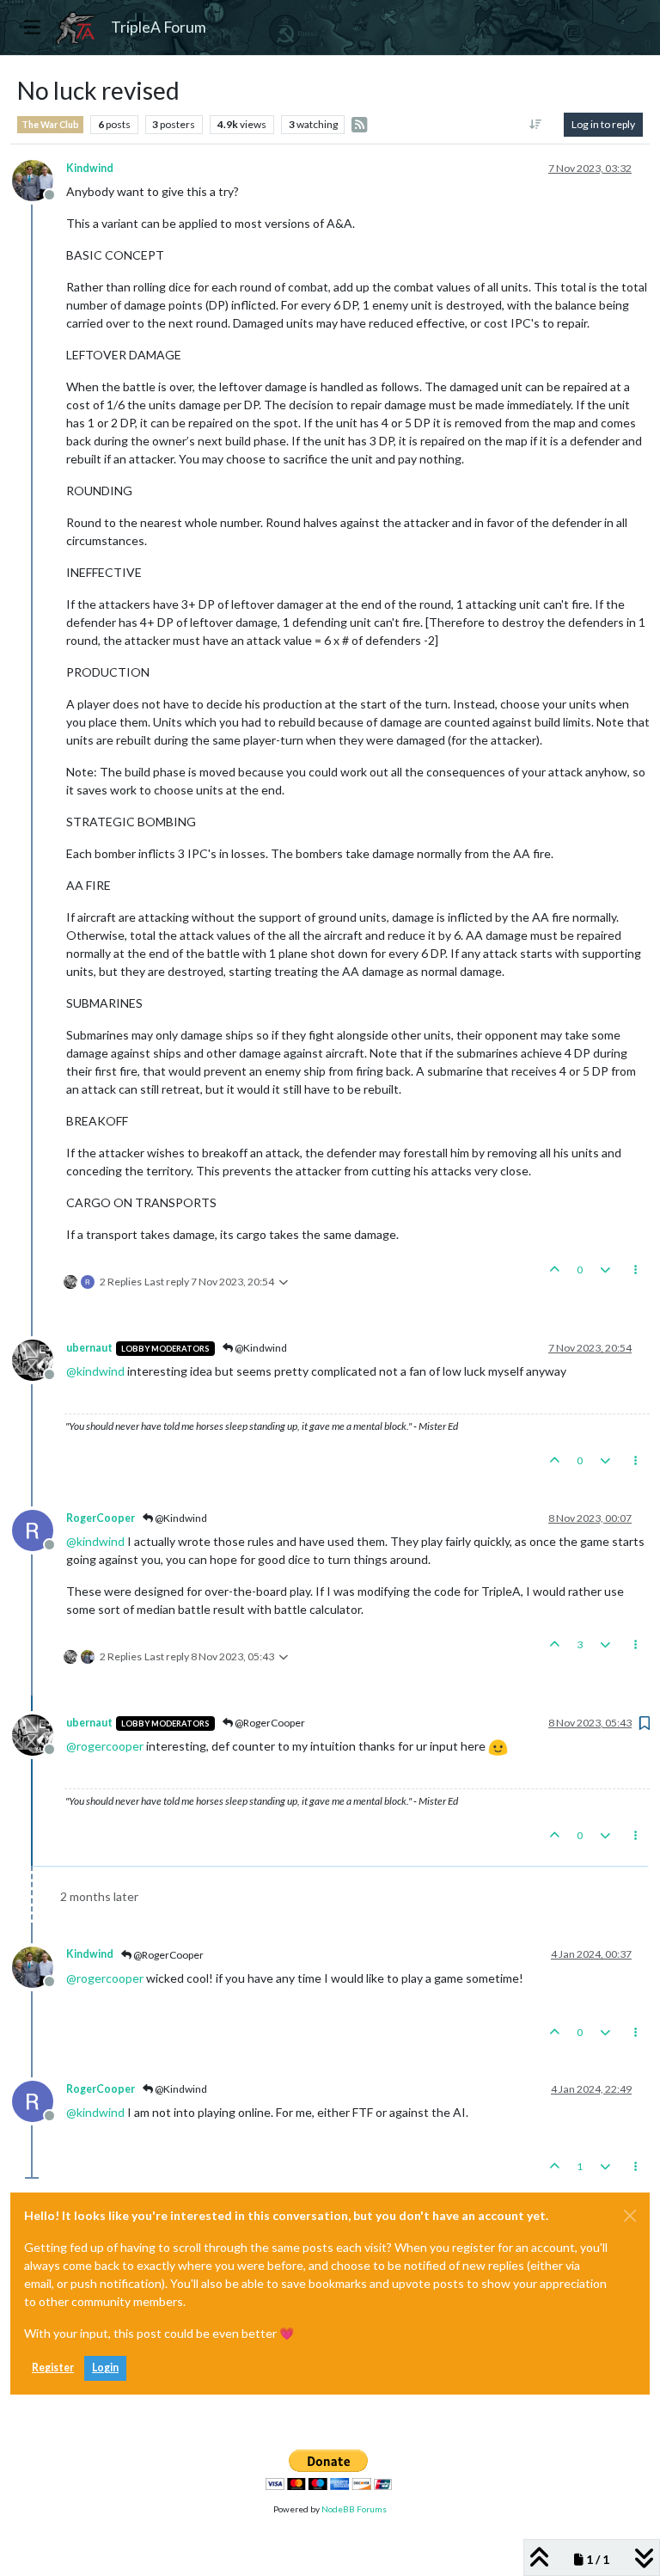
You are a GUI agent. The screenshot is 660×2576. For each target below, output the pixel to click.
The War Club (50, 125)
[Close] (630, 2216)
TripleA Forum (159, 27)
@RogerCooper (269, 1723)
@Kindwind (260, 1348)
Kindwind (90, 168)
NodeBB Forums (354, 2509)
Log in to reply (603, 124)
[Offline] (39, 179)
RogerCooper (101, 1518)
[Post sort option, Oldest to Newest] (536, 125)
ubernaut (89, 1348)
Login (105, 2367)
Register (53, 2367)
